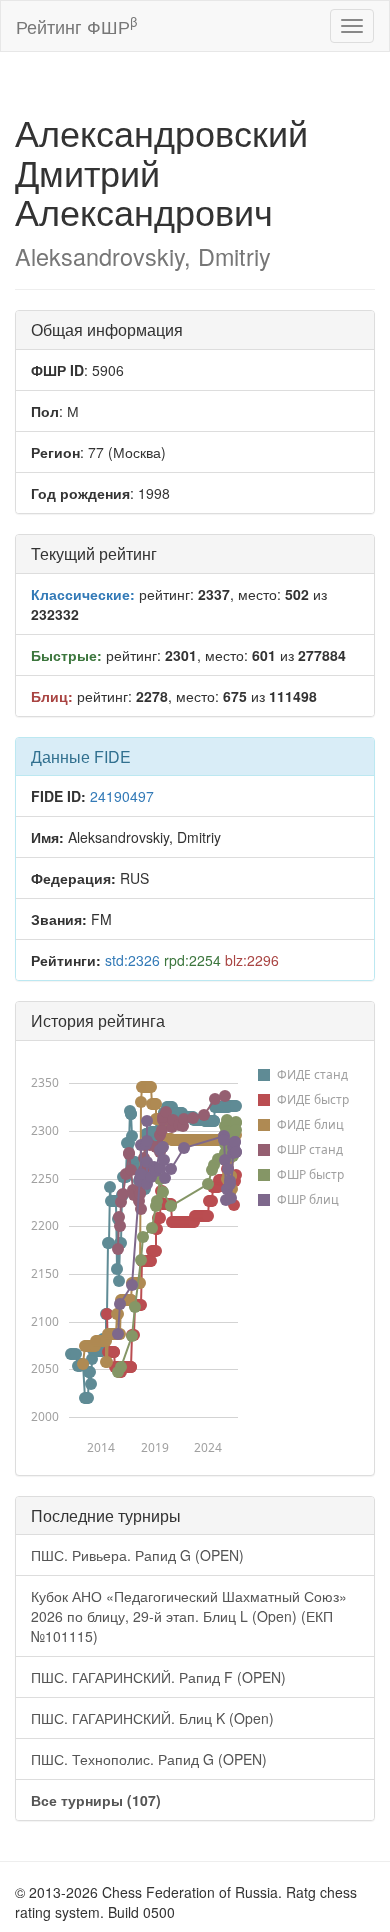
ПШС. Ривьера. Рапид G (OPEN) (137, 1555)
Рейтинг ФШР (76, 25)
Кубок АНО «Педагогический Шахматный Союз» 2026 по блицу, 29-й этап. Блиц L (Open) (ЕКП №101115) (189, 1616)
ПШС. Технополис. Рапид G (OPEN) (149, 1759)
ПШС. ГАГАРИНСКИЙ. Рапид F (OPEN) (158, 1677)
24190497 (122, 796)
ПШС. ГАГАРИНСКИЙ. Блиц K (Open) (152, 1718)
